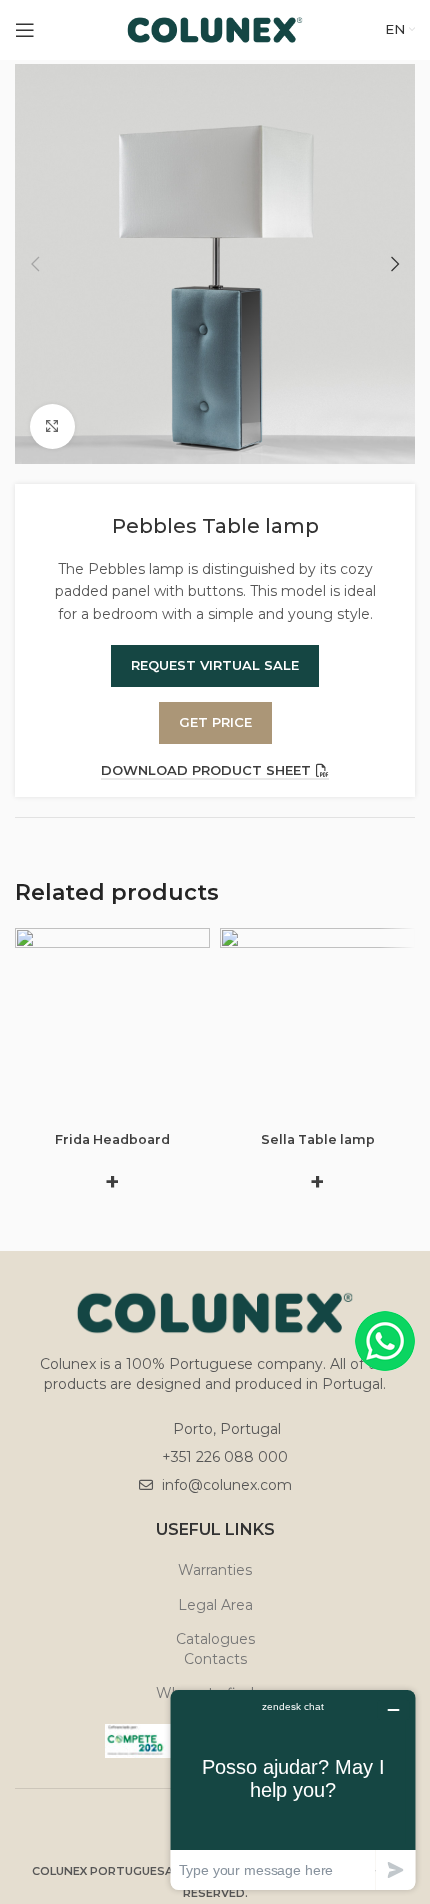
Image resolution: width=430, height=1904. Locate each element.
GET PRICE (215, 722)
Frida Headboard (112, 1139)
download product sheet (206, 770)
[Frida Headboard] (112, 1025)
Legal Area (215, 1605)
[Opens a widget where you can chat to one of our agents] (293, 1789)
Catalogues (215, 1639)
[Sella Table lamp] (317, 1025)
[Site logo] (215, 29)
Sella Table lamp (318, 1139)
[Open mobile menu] (25, 30)
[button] (35, 264)
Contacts (215, 1659)
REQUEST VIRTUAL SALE (215, 665)
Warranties (215, 1570)
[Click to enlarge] (52, 426)
